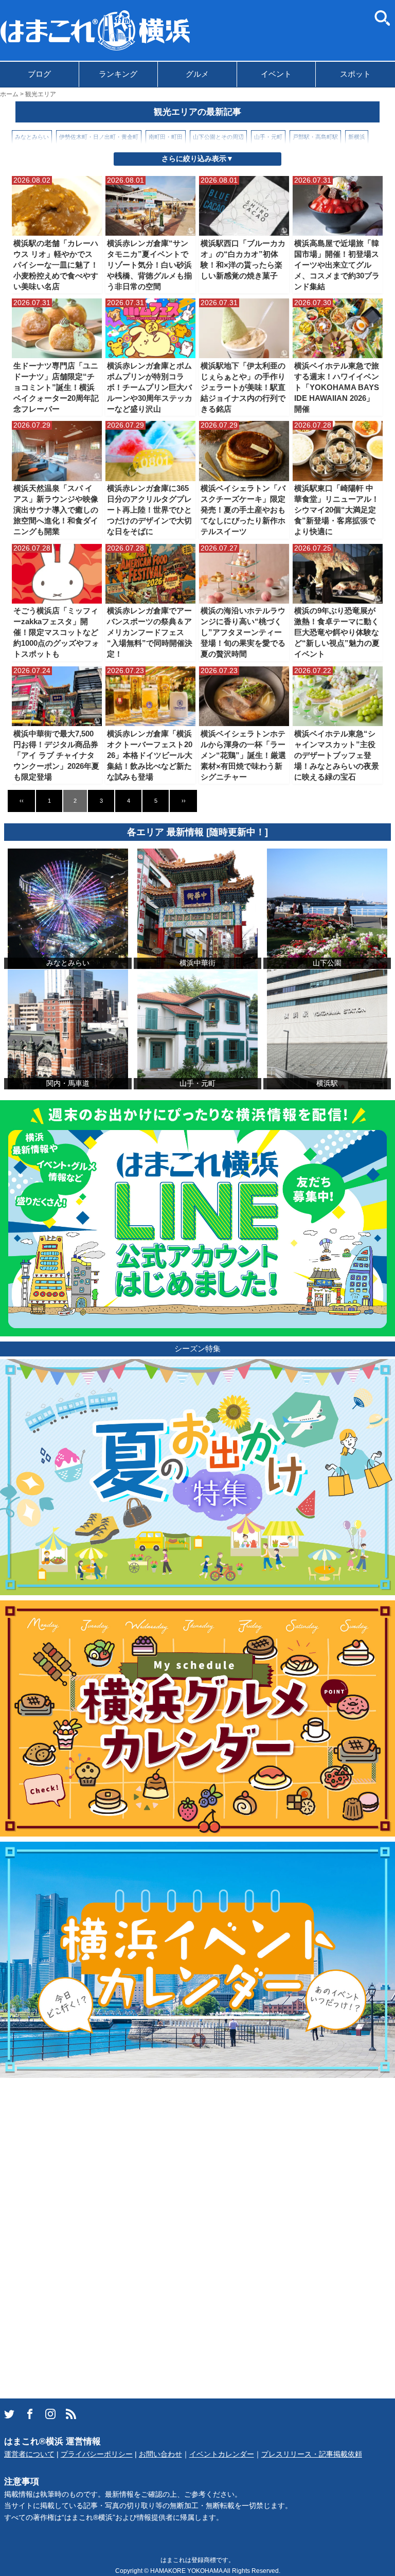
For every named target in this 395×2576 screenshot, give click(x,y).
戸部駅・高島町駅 (315, 137)
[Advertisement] (77, 2237)
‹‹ (22, 801)
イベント (276, 74)
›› (184, 801)
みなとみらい (32, 137)
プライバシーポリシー (97, 2454)
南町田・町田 (166, 137)
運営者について (29, 2454)
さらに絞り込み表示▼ (197, 159)
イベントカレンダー (222, 2454)
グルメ (197, 74)
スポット (355, 74)
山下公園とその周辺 (218, 137)
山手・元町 (268, 137)
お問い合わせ (160, 2454)
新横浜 (357, 137)
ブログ (39, 74)
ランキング (118, 74)
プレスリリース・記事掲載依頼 (312, 2454)
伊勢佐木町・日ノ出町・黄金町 (99, 137)
